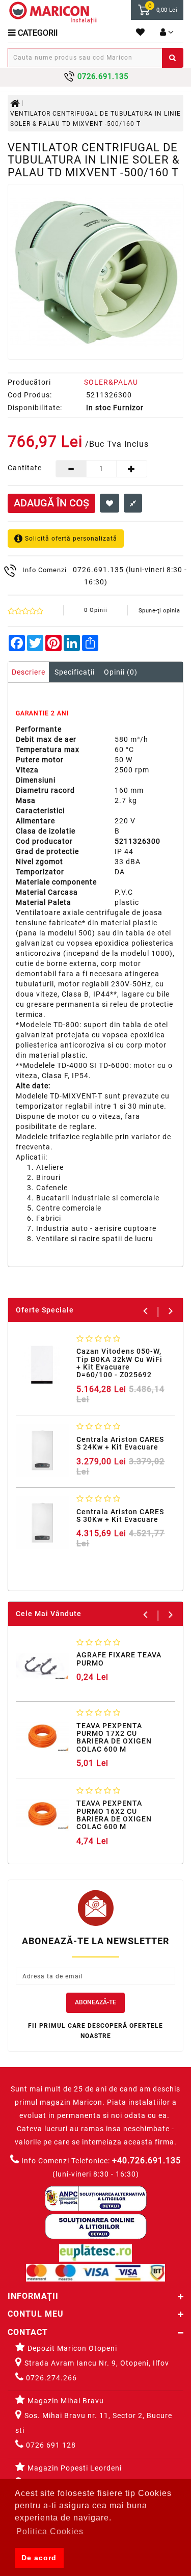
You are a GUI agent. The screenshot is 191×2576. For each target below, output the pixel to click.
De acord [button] (39, 2558)
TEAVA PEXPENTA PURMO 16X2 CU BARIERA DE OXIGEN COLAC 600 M (114, 1815)
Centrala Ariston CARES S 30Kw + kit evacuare (120, 1515)
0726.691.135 (98, 570)
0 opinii (96, 610)
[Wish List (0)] (141, 33)
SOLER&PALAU (111, 382)
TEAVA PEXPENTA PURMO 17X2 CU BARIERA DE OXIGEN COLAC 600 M (114, 1737)
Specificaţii (75, 672)
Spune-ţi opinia (159, 611)
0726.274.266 (50, 2378)
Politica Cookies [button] (50, 2531)
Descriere (29, 672)
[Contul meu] (167, 33)
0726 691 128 (50, 2445)
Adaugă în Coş (51, 503)
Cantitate (24, 468)
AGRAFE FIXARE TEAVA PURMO (119, 1659)
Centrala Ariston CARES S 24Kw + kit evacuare (120, 1443)
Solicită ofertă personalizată (70, 538)
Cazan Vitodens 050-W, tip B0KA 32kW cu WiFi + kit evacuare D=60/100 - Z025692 (119, 1363)
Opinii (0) (121, 672)
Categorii (37, 33)
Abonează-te (95, 2002)
